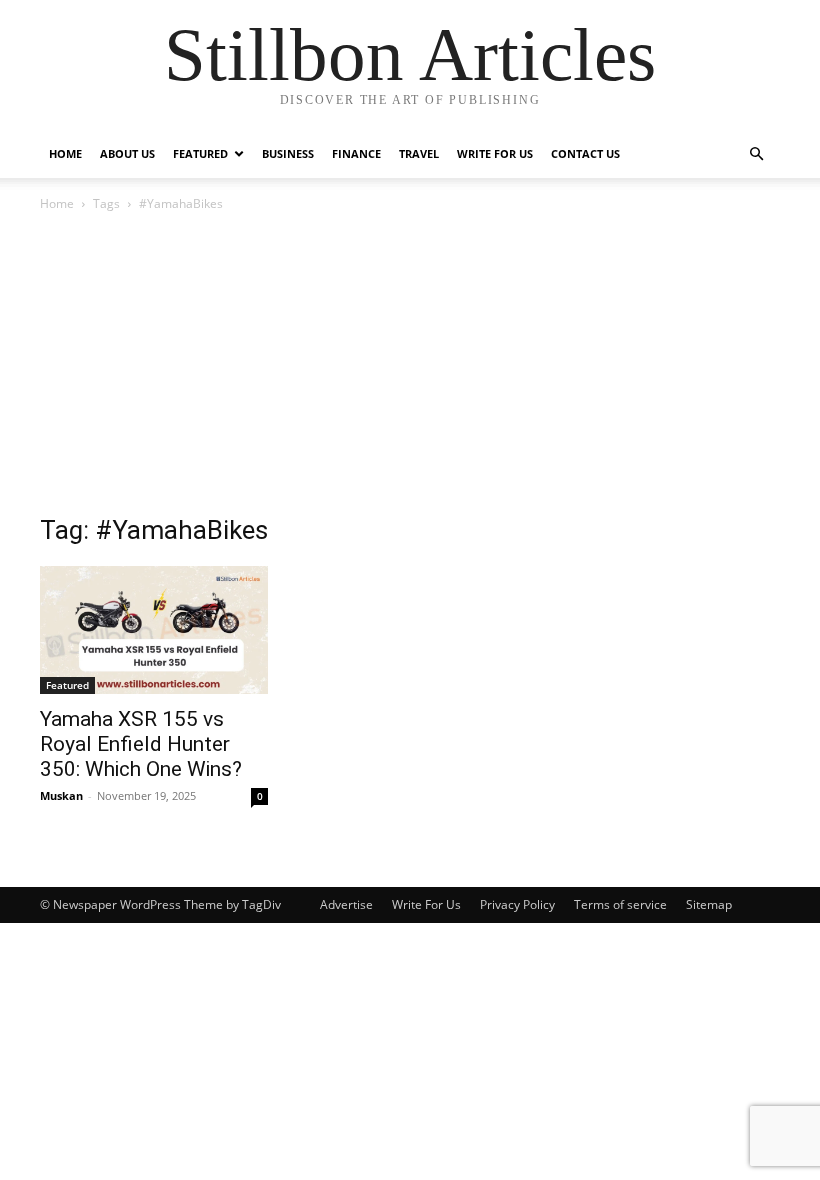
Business (288, 153)
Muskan (61, 795)
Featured (200, 153)
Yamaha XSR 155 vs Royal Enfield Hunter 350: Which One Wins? (141, 744)
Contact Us (585, 153)
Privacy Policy (517, 904)
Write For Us (495, 153)
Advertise (346, 904)
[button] (756, 154)
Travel (419, 153)
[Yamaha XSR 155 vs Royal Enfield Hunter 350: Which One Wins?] (154, 630)
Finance (356, 153)
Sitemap (709, 904)
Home (65, 153)
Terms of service (620, 904)
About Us (127, 153)
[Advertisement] (410, 365)
